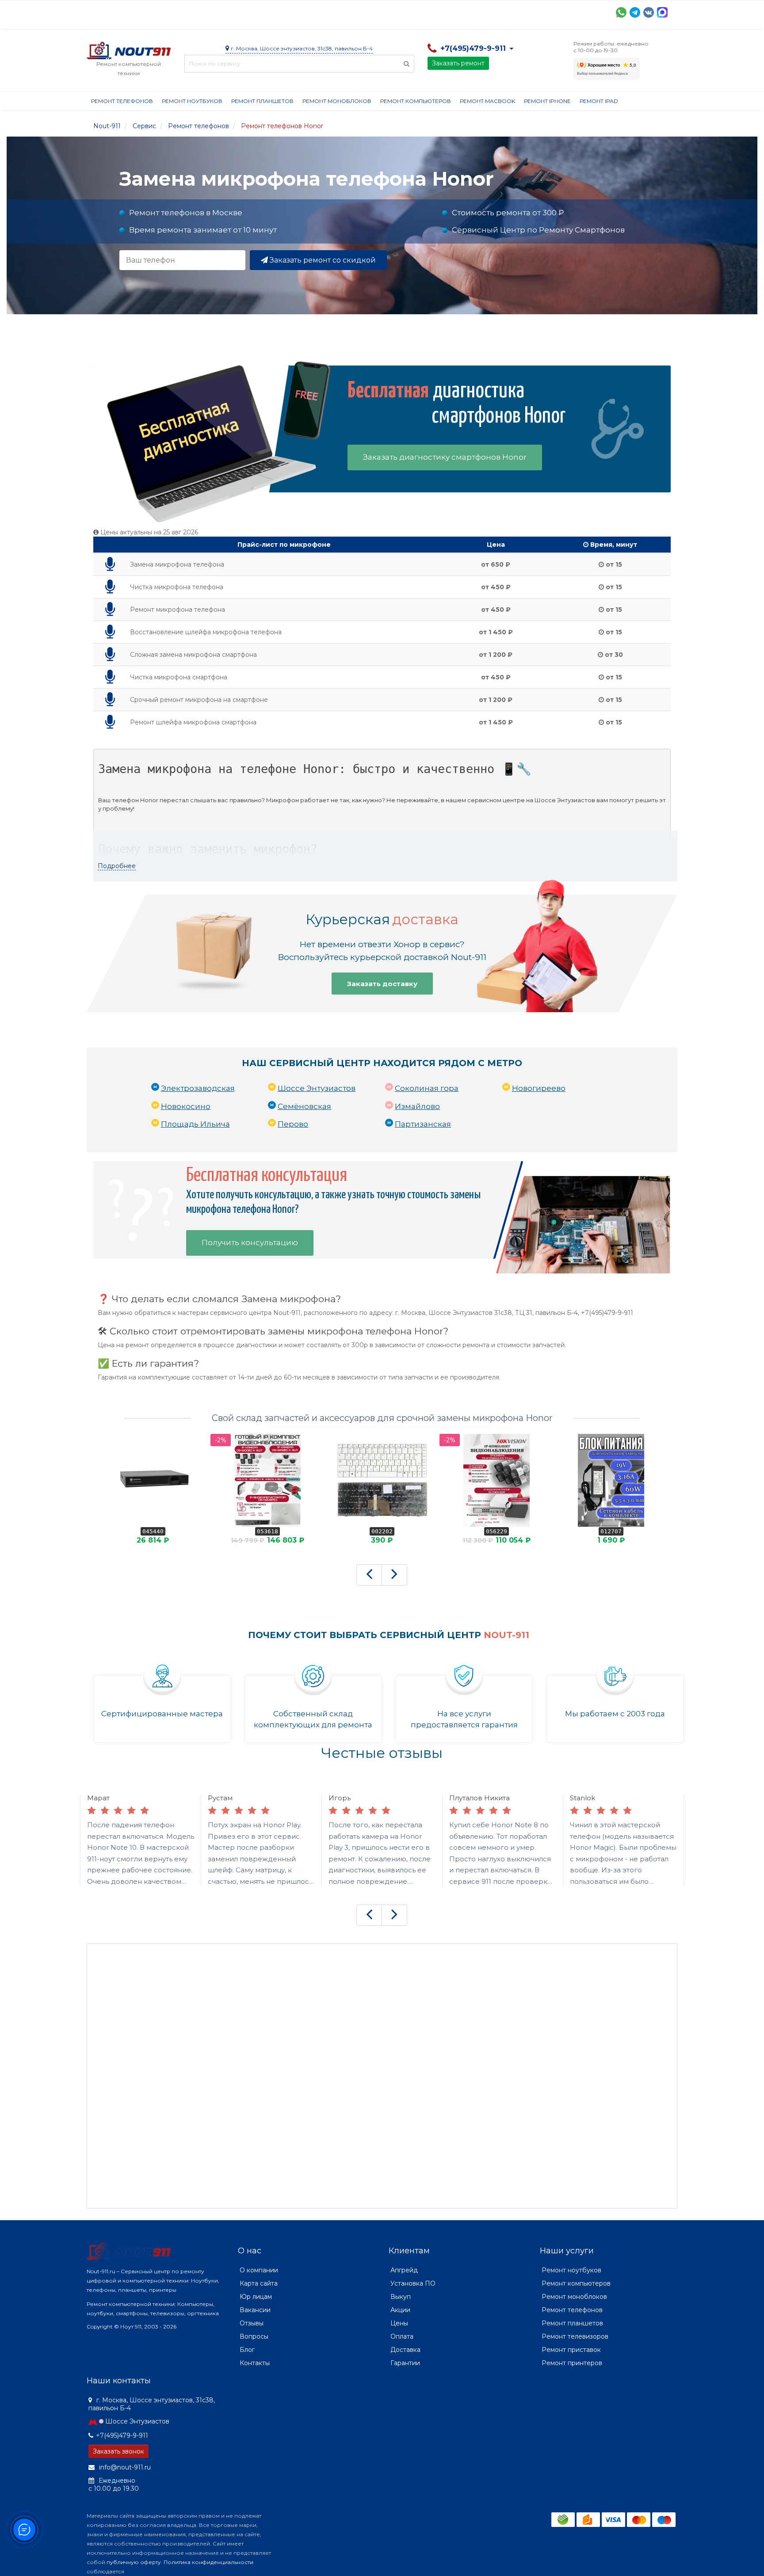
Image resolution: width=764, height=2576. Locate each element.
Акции (241, 11)
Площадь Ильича (195, 1124)
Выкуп (401, 2297)
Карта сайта (259, 2283)
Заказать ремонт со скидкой (322, 260)
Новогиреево (539, 1088)
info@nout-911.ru (124, 2467)
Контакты (497, 11)
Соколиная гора (427, 1088)
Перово (293, 1124)
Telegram (635, 12)
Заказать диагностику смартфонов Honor (445, 457)
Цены (399, 2323)
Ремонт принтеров (572, 2363)
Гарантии (416, 11)
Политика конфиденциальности (208, 2562)
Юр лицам (256, 2297)
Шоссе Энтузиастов (317, 1088)
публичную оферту (134, 2562)
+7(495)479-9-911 (122, 2435)
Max (662, 12)
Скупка (276, 11)
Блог (247, 2350)
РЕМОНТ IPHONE (547, 101)
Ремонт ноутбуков (192, 101)
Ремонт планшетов (262, 101)
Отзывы (456, 11)
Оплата (206, 11)
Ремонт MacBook (487, 101)
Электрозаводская (198, 1088)
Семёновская (304, 1106)
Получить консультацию (250, 1242)
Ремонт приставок (571, 2350)
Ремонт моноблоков (337, 101)
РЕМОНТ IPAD (599, 101)
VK (649, 12)
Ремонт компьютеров (416, 101)
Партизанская (423, 1124)
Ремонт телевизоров (575, 2336)
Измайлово (417, 1106)
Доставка (167, 11)
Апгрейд (404, 2270)
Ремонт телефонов (122, 101)
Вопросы (254, 2336)
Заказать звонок (118, 2451)
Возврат (375, 11)
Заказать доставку (382, 984)
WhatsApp (621, 12)
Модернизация (325, 11)
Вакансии (255, 2310)
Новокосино (186, 1106)
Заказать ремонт (458, 63)
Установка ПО (413, 2283)
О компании (119, 11)
